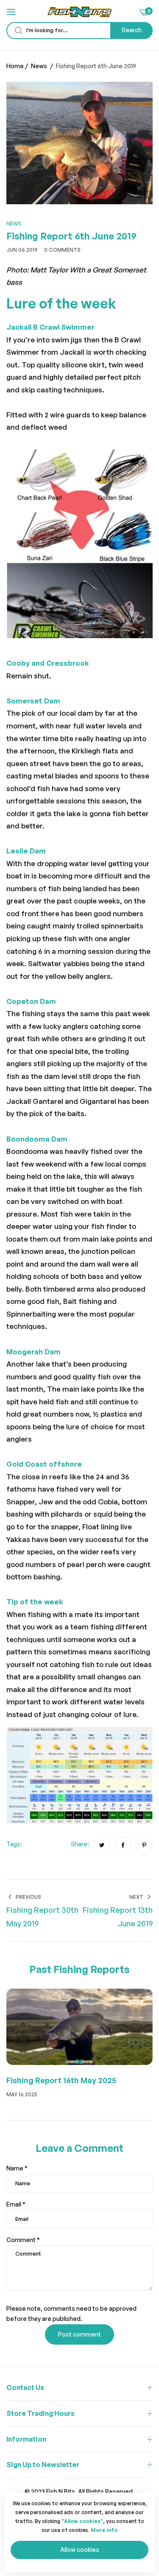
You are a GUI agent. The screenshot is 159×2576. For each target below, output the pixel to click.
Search (132, 30)
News (39, 66)
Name (17, 2168)
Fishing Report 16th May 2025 (61, 2080)
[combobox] (79, 31)
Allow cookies (80, 2550)
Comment (23, 2240)
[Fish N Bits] (79, 12)
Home (15, 66)
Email (16, 2204)
